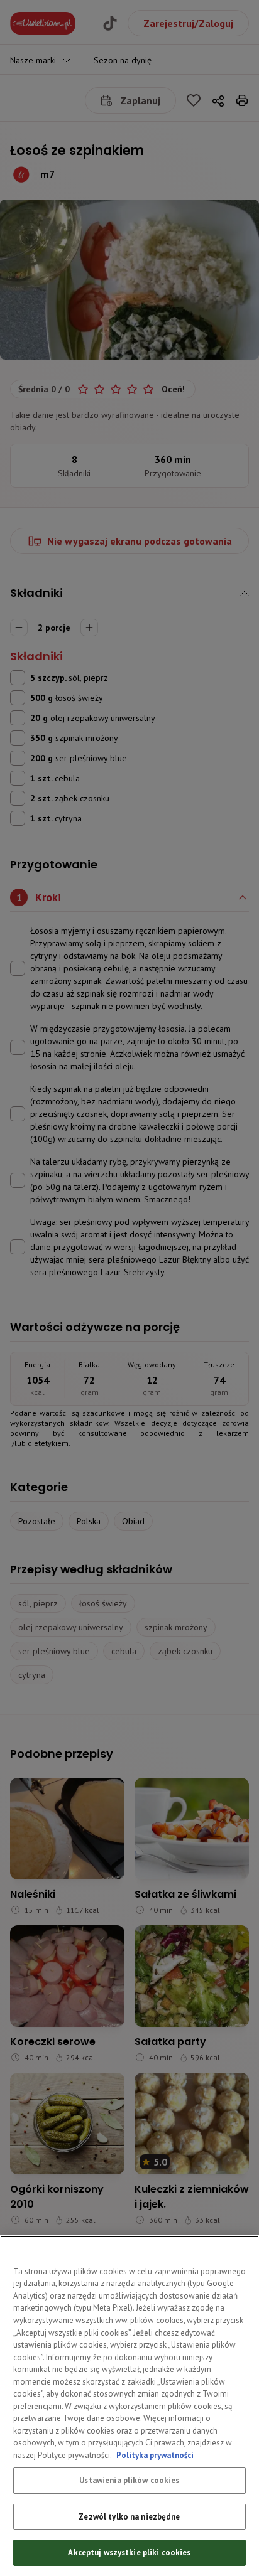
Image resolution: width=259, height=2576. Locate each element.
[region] (129, 2406)
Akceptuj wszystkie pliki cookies (129, 2552)
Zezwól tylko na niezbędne (129, 2517)
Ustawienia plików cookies (129, 2480)
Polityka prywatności (155, 2455)
